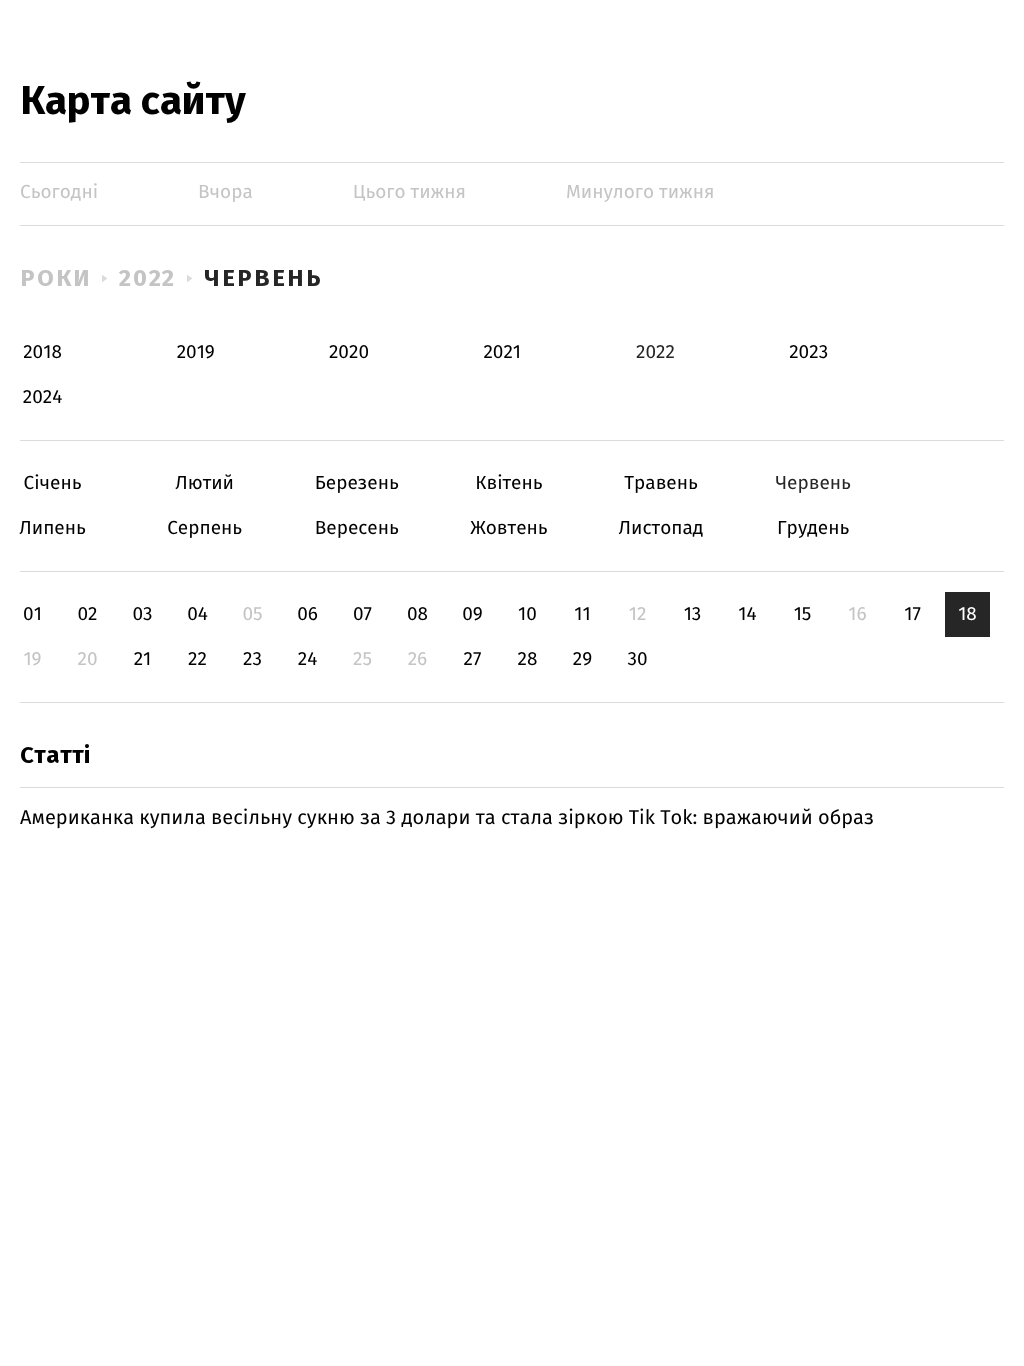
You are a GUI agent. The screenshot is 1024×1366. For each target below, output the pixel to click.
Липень (52, 528)
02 (87, 614)
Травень (661, 483)
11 (582, 614)
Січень (52, 483)
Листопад (661, 528)
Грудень (813, 528)
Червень (263, 278)
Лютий (204, 483)
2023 (808, 352)
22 (197, 659)
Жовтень (508, 528)
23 (252, 659)
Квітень (508, 483)
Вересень (356, 528)
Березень (356, 483)
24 (308, 659)
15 (803, 614)
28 (528, 659)
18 (967, 614)
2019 (196, 352)
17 (912, 614)
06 (307, 614)
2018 (42, 352)
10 (527, 614)
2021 (502, 352)
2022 (148, 278)
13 (693, 614)
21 (143, 659)
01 (32, 614)
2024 (43, 397)
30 (637, 659)
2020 (349, 352)
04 (197, 614)
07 (362, 614)
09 (472, 614)
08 (417, 614)
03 (142, 614)
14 (747, 614)
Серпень (204, 528)
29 (582, 659)
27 (473, 659)
